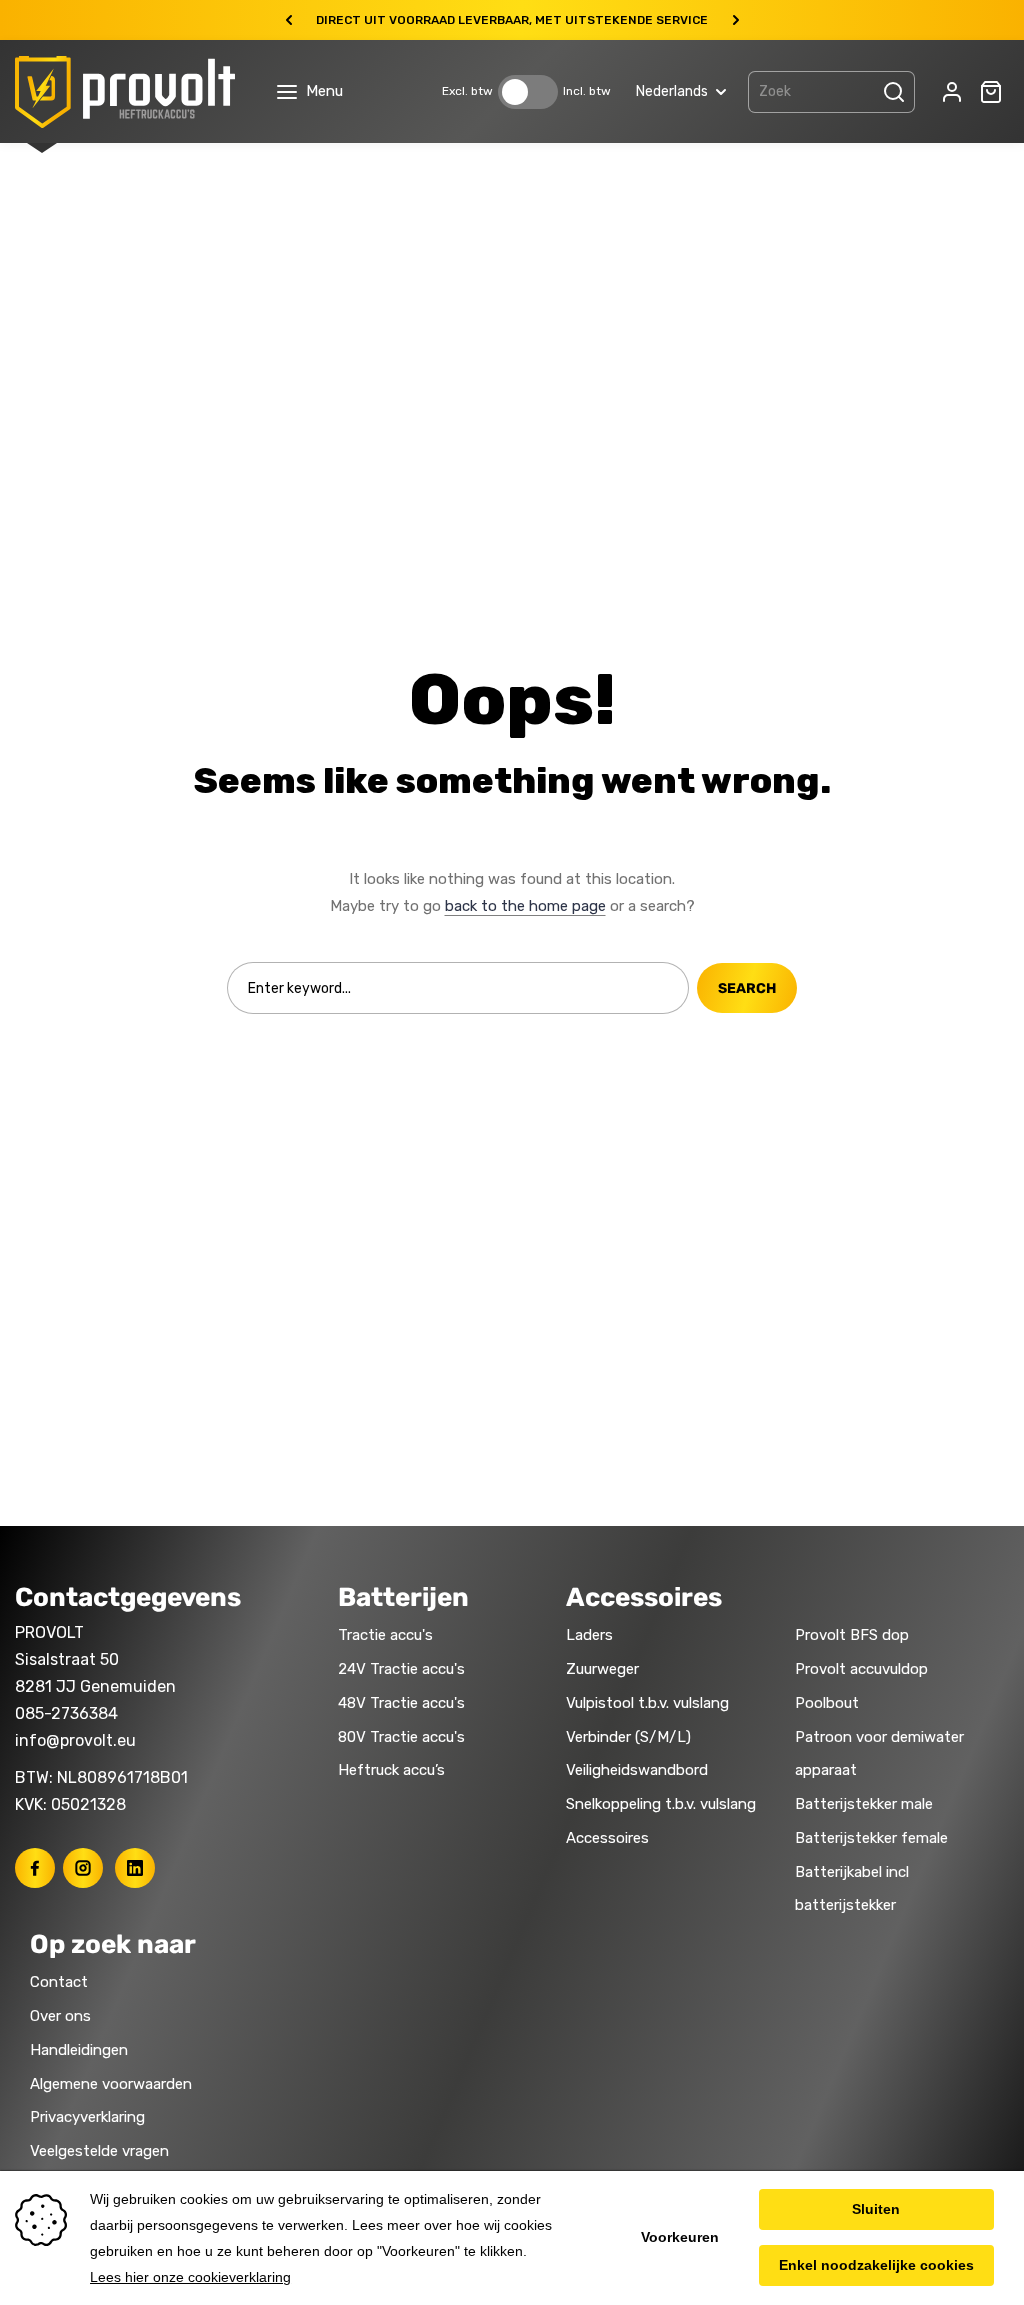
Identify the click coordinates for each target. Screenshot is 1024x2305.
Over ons (60, 2016)
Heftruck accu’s (391, 1770)
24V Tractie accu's (401, 1669)
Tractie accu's (385, 1635)
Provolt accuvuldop (861, 1669)
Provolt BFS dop (852, 1635)
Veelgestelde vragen (99, 2151)
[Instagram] (83, 1868)
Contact (59, 1982)
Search (747, 988)
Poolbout (827, 1703)
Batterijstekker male (864, 1804)
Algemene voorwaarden (111, 2084)
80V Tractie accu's (401, 1737)
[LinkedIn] (135, 1868)
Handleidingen (79, 2050)
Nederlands (672, 91)
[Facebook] (35, 1868)
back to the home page (525, 906)
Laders (589, 1635)
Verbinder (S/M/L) (628, 1737)
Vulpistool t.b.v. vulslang (647, 1703)
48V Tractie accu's (401, 1703)
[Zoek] (894, 92)
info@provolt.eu (75, 1740)
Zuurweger (602, 1669)
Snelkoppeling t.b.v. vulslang (661, 1804)
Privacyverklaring (87, 2117)
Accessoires (607, 1838)
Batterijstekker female (871, 1838)
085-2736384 (66, 1713)
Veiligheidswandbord (637, 1770)
